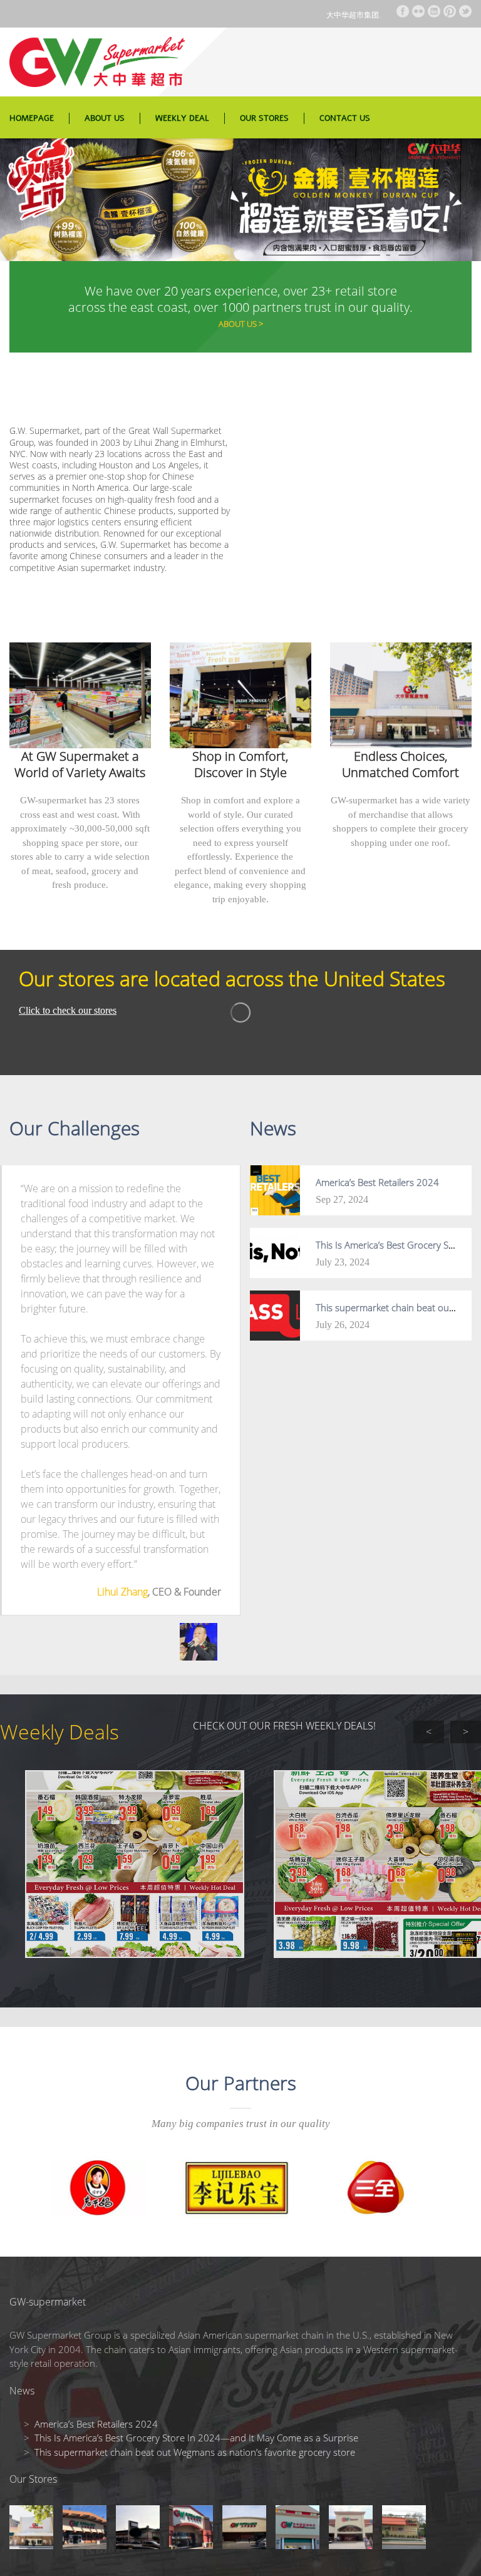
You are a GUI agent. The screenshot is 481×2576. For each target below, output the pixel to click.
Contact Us (345, 118)
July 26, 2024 (343, 1325)
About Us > (241, 324)
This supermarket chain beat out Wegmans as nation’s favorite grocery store (195, 2452)
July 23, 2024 (343, 1262)
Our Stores (264, 118)
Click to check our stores (68, 1010)
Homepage (32, 118)
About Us (105, 118)
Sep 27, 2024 (342, 1199)
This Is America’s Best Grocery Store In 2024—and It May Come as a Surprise (196, 2438)
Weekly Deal (182, 118)
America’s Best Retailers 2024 (377, 1182)
